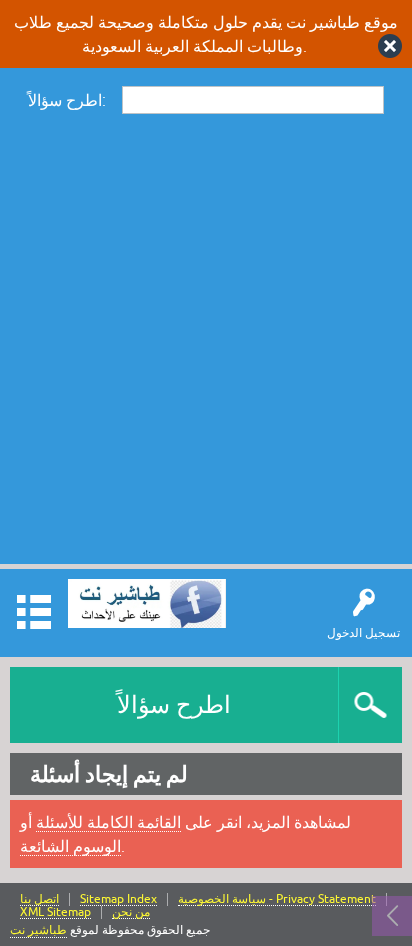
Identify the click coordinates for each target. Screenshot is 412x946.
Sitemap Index (118, 899)
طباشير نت (38, 930)
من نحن (131, 912)
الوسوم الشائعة (70, 846)
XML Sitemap (55, 912)
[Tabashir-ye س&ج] (147, 603)
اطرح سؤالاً (174, 704)
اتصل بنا (39, 899)
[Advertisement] (206, 338)
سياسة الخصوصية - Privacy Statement (277, 899)
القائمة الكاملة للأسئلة (108, 822)
